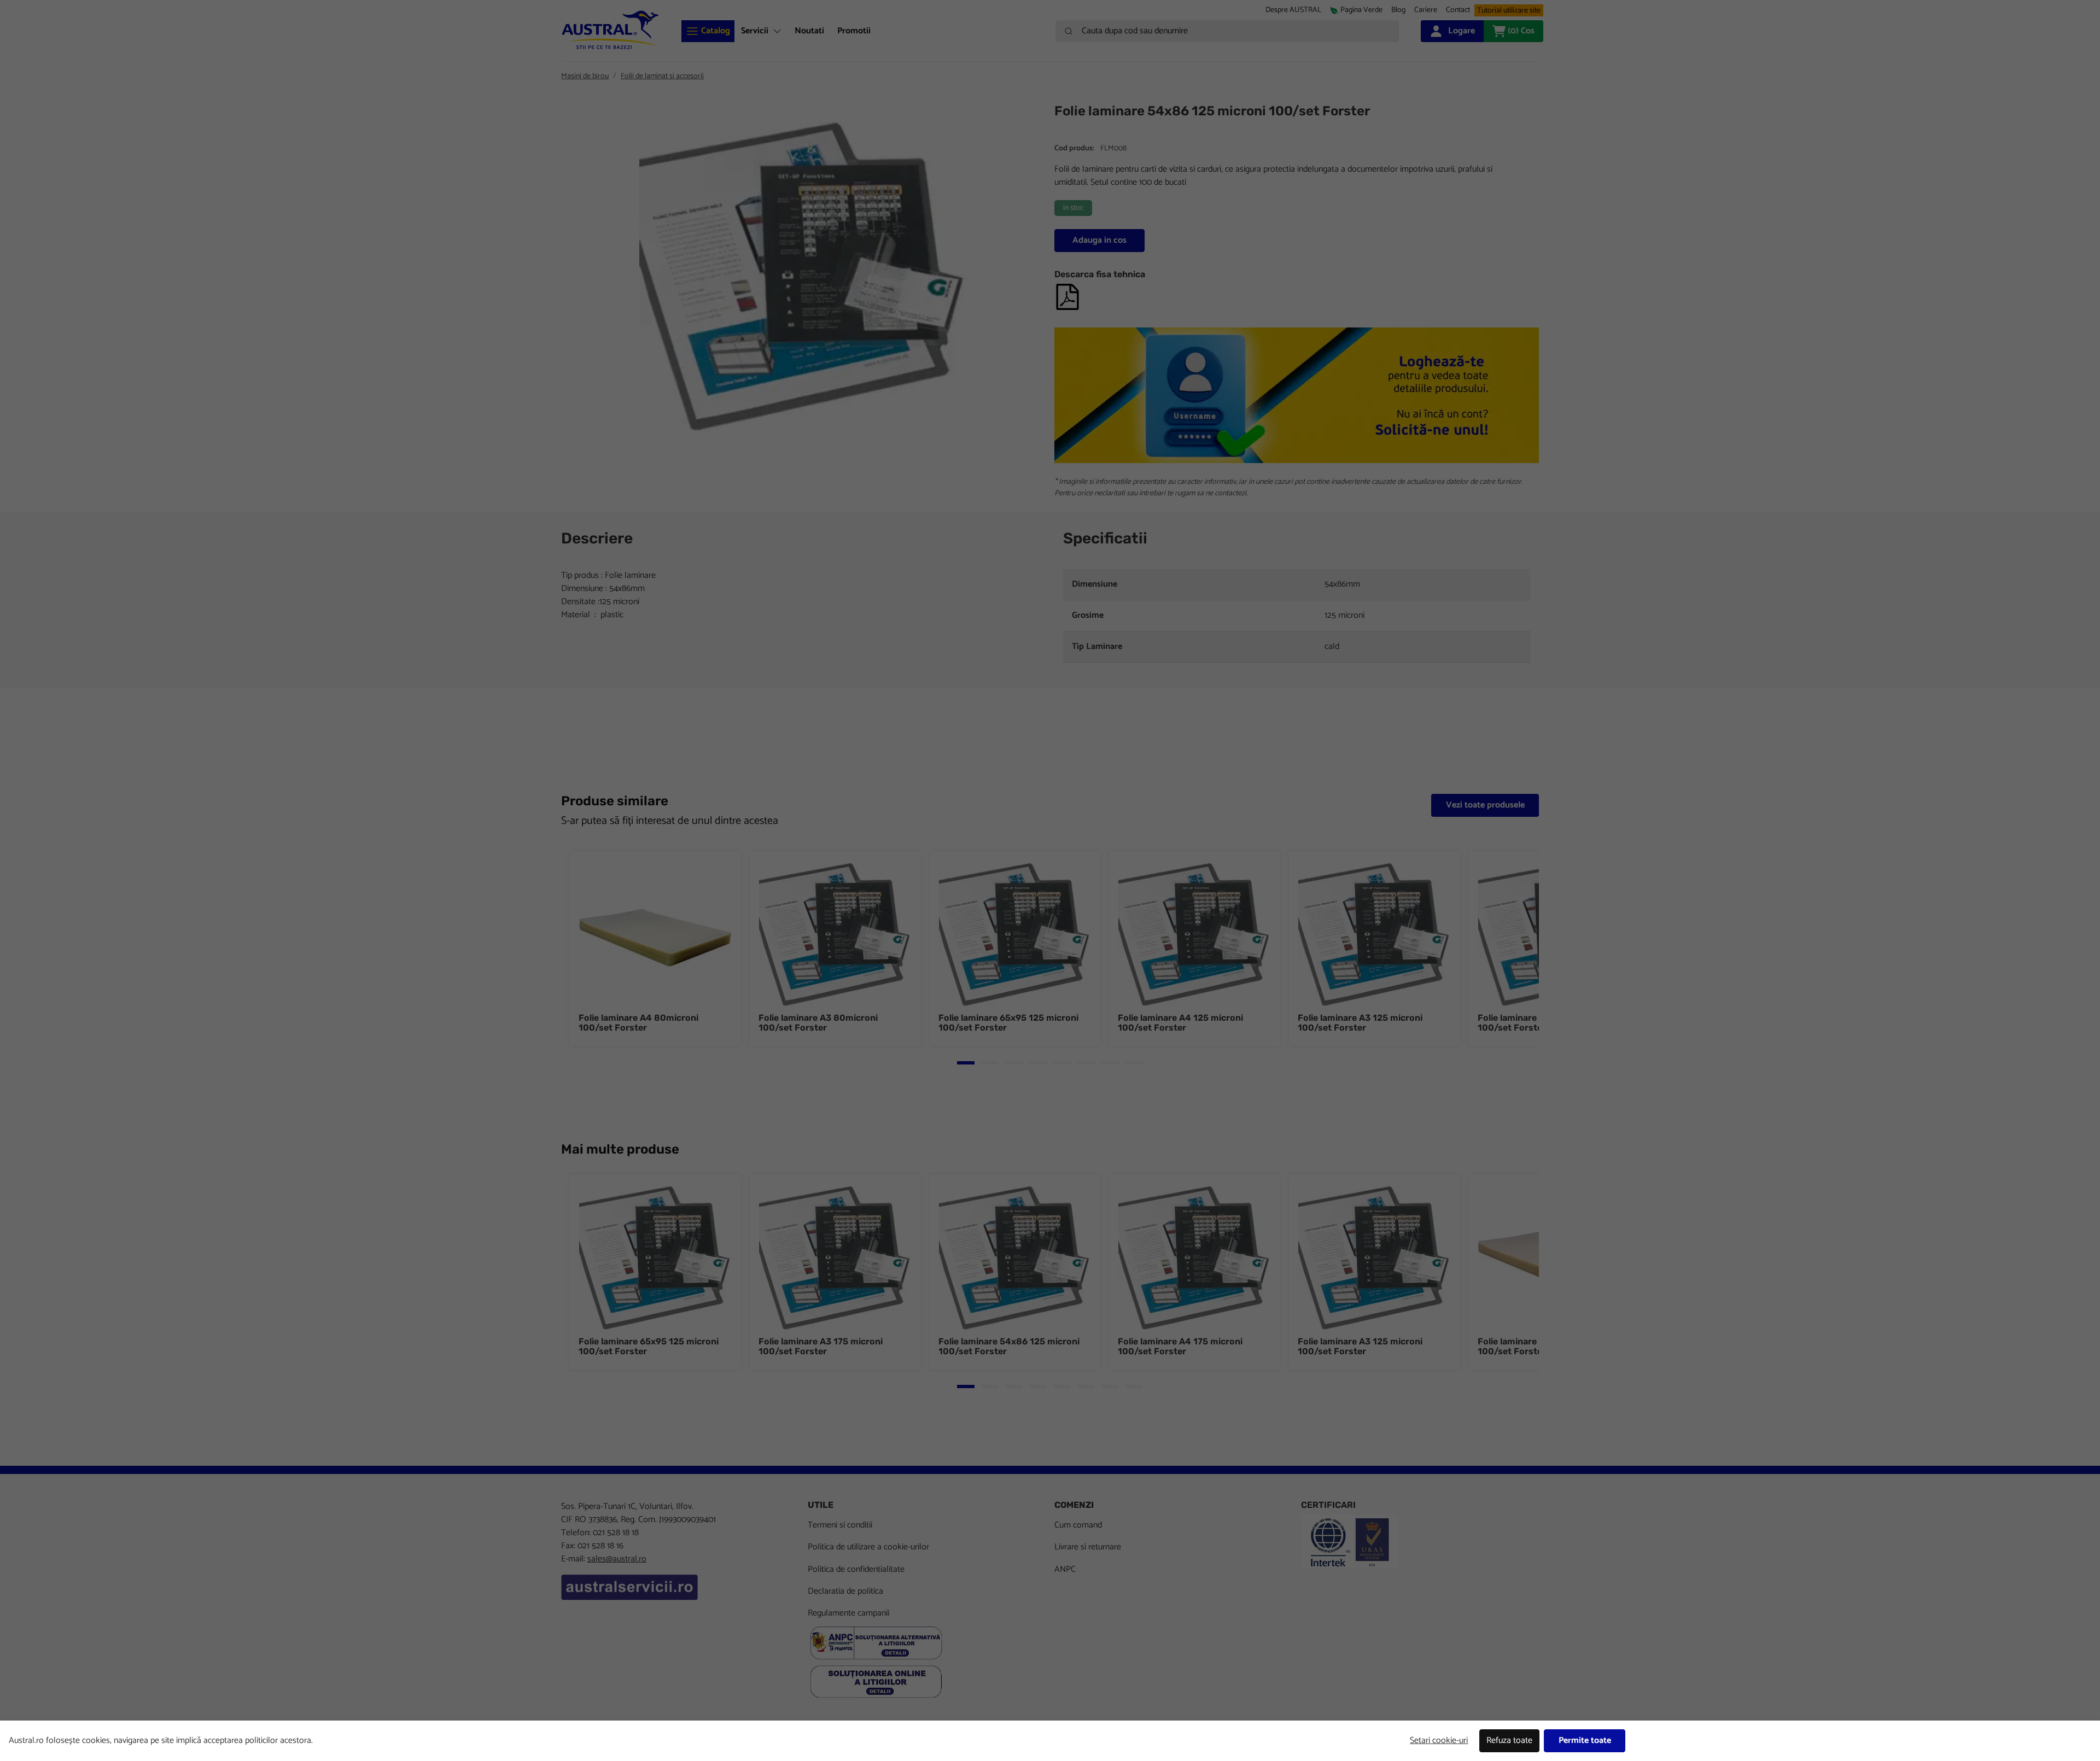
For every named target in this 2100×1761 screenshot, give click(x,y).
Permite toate (1585, 1740)
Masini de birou (585, 76)
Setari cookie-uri (1439, 1740)
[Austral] (610, 30)
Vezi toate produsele (1485, 805)
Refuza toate (1509, 1740)
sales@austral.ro (617, 1559)
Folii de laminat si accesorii (662, 76)
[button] (1426, 10)
